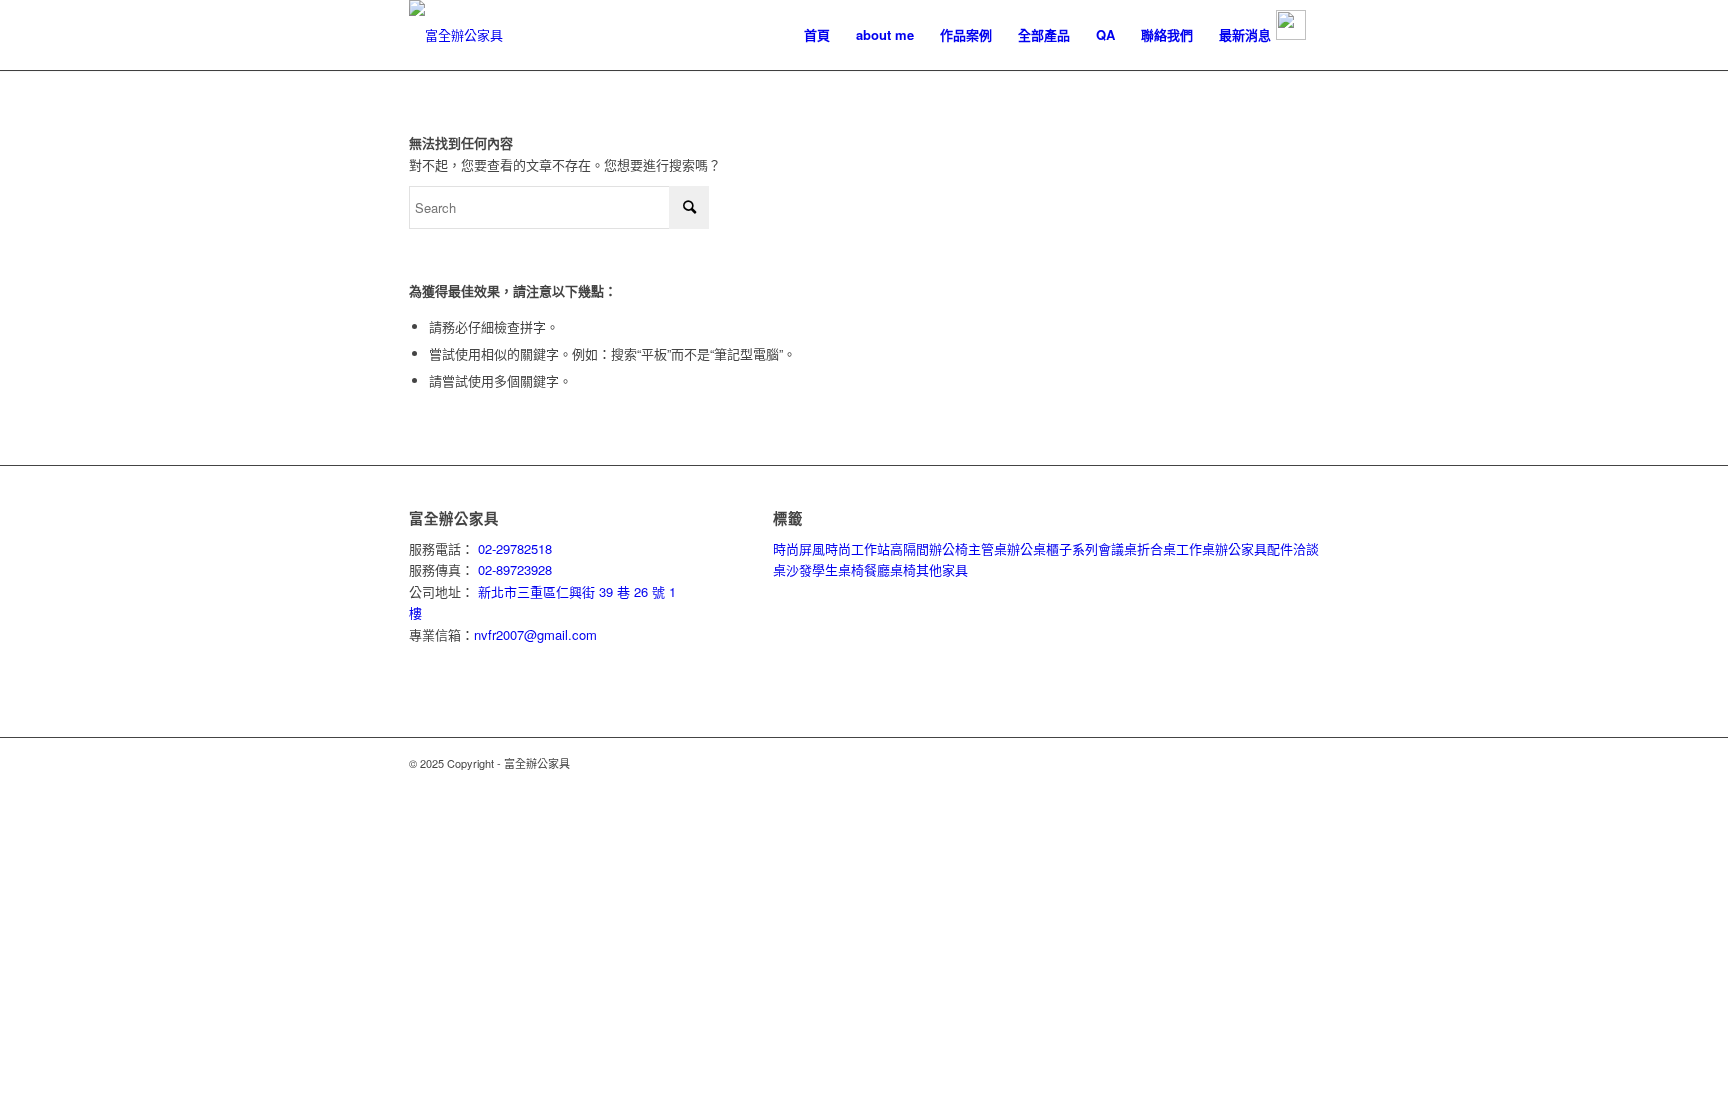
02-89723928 (513, 569)
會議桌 (1117, 548)
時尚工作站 (857, 548)
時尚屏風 (799, 548)
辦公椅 (948, 548)
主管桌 (987, 548)
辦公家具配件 (1254, 548)
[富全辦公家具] (456, 35)
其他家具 (942, 569)
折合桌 (1156, 548)
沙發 (799, 569)
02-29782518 (513, 548)
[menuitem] (817, 35)
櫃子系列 (1072, 548)
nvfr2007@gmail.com (535, 634)
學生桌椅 (838, 569)
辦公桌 (1026, 548)
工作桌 (1195, 548)
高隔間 (909, 548)
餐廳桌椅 (890, 569)
